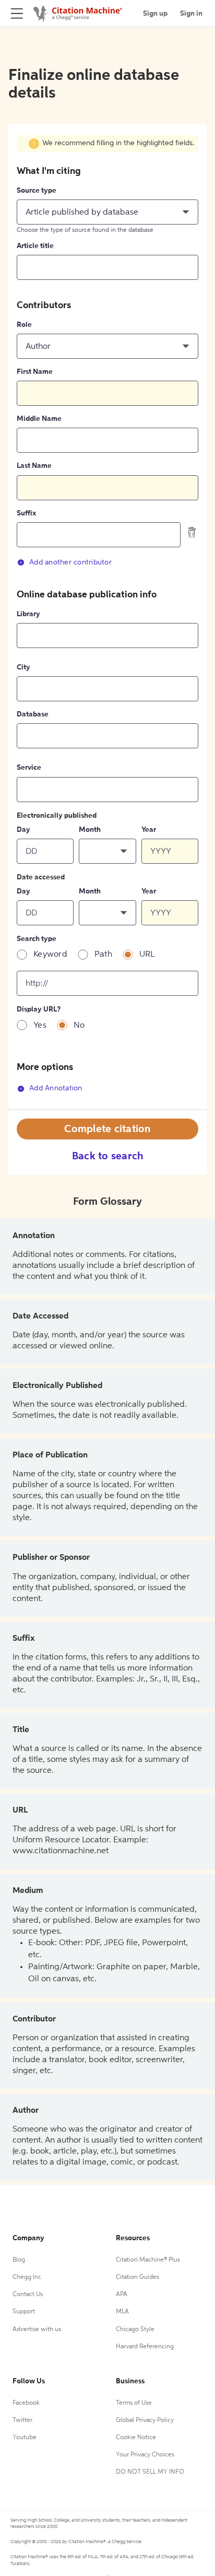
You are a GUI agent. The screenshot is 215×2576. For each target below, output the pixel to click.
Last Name (34, 466)
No (79, 1026)
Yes (40, 1026)
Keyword (50, 955)
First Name (35, 372)
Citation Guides (138, 2277)
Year (149, 830)
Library (28, 614)
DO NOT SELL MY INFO (150, 2472)
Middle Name (39, 419)
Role (24, 325)
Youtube (25, 2438)
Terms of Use (134, 2403)
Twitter (22, 2420)
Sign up (155, 14)
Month (90, 830)
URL (147, 955)
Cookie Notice (136, 2438)
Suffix (26, 513)
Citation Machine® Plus (148, 2260)
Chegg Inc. (28, 2277)
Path (103, 955)
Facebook (26, 2403)
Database (33, 714)
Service (29, 768)
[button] (107, 212)
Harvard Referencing (145, 2347)
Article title (35, 246)
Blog (19, 2260)
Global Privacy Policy (145, 2420)
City (23, 667)
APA (122, 2295)
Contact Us (28, 2295)
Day (23, 830)
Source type (37, 191)
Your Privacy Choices (145, 2455)
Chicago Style (135, 2330)
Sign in (191, 14)
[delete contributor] (192, 532)
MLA (122, 2312)
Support (24, 2312)
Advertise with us (37, 2330)
